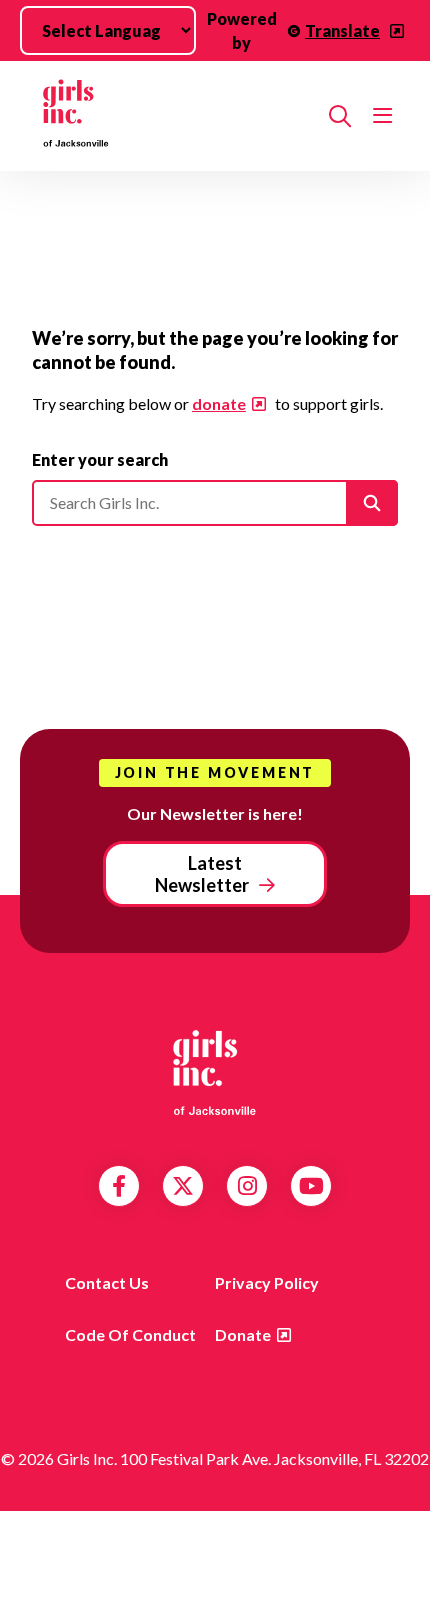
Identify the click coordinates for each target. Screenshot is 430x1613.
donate (219, 403)
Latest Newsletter (202, 874)
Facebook (119, 1186)
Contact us (107, 1282)
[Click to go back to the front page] (172, 116)
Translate (342, 30)
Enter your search (100, 459)
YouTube (311, 1186)
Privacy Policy (267, 1282)
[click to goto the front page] (215, 1071)
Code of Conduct (130, 1334)
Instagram (247, 1186)
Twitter (183, 1186)
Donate (243, 1334)
